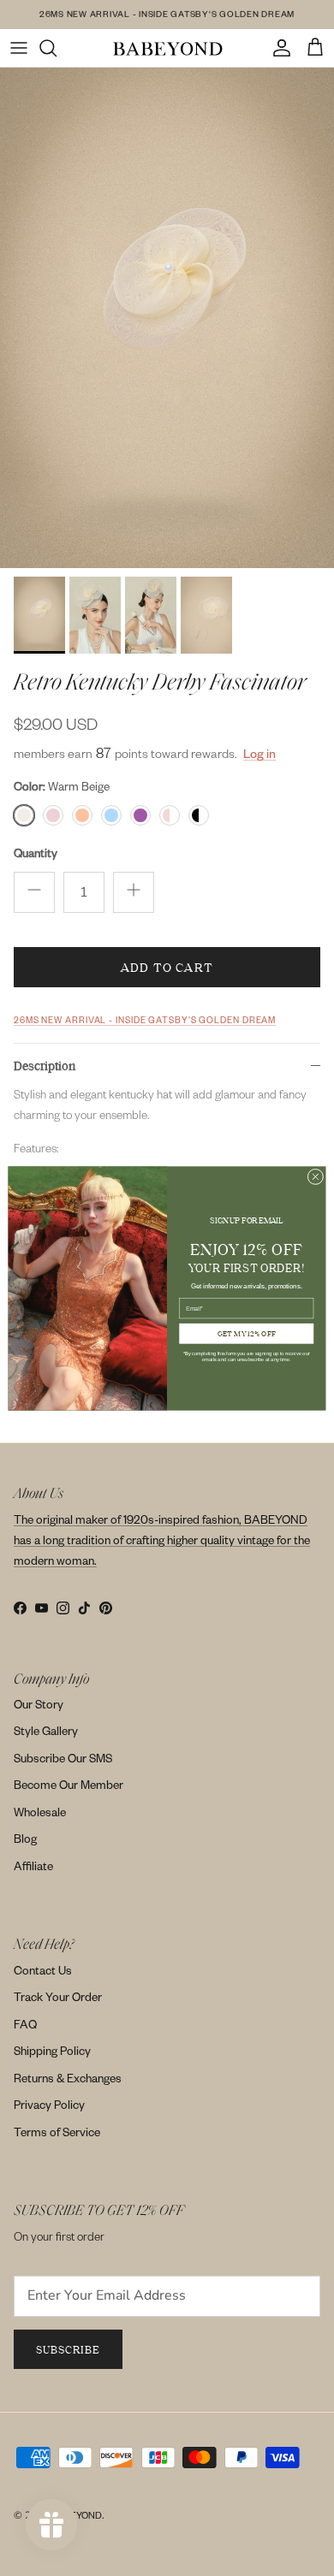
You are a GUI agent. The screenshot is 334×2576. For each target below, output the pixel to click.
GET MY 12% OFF (247, 1332)
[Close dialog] (316, 1177)
